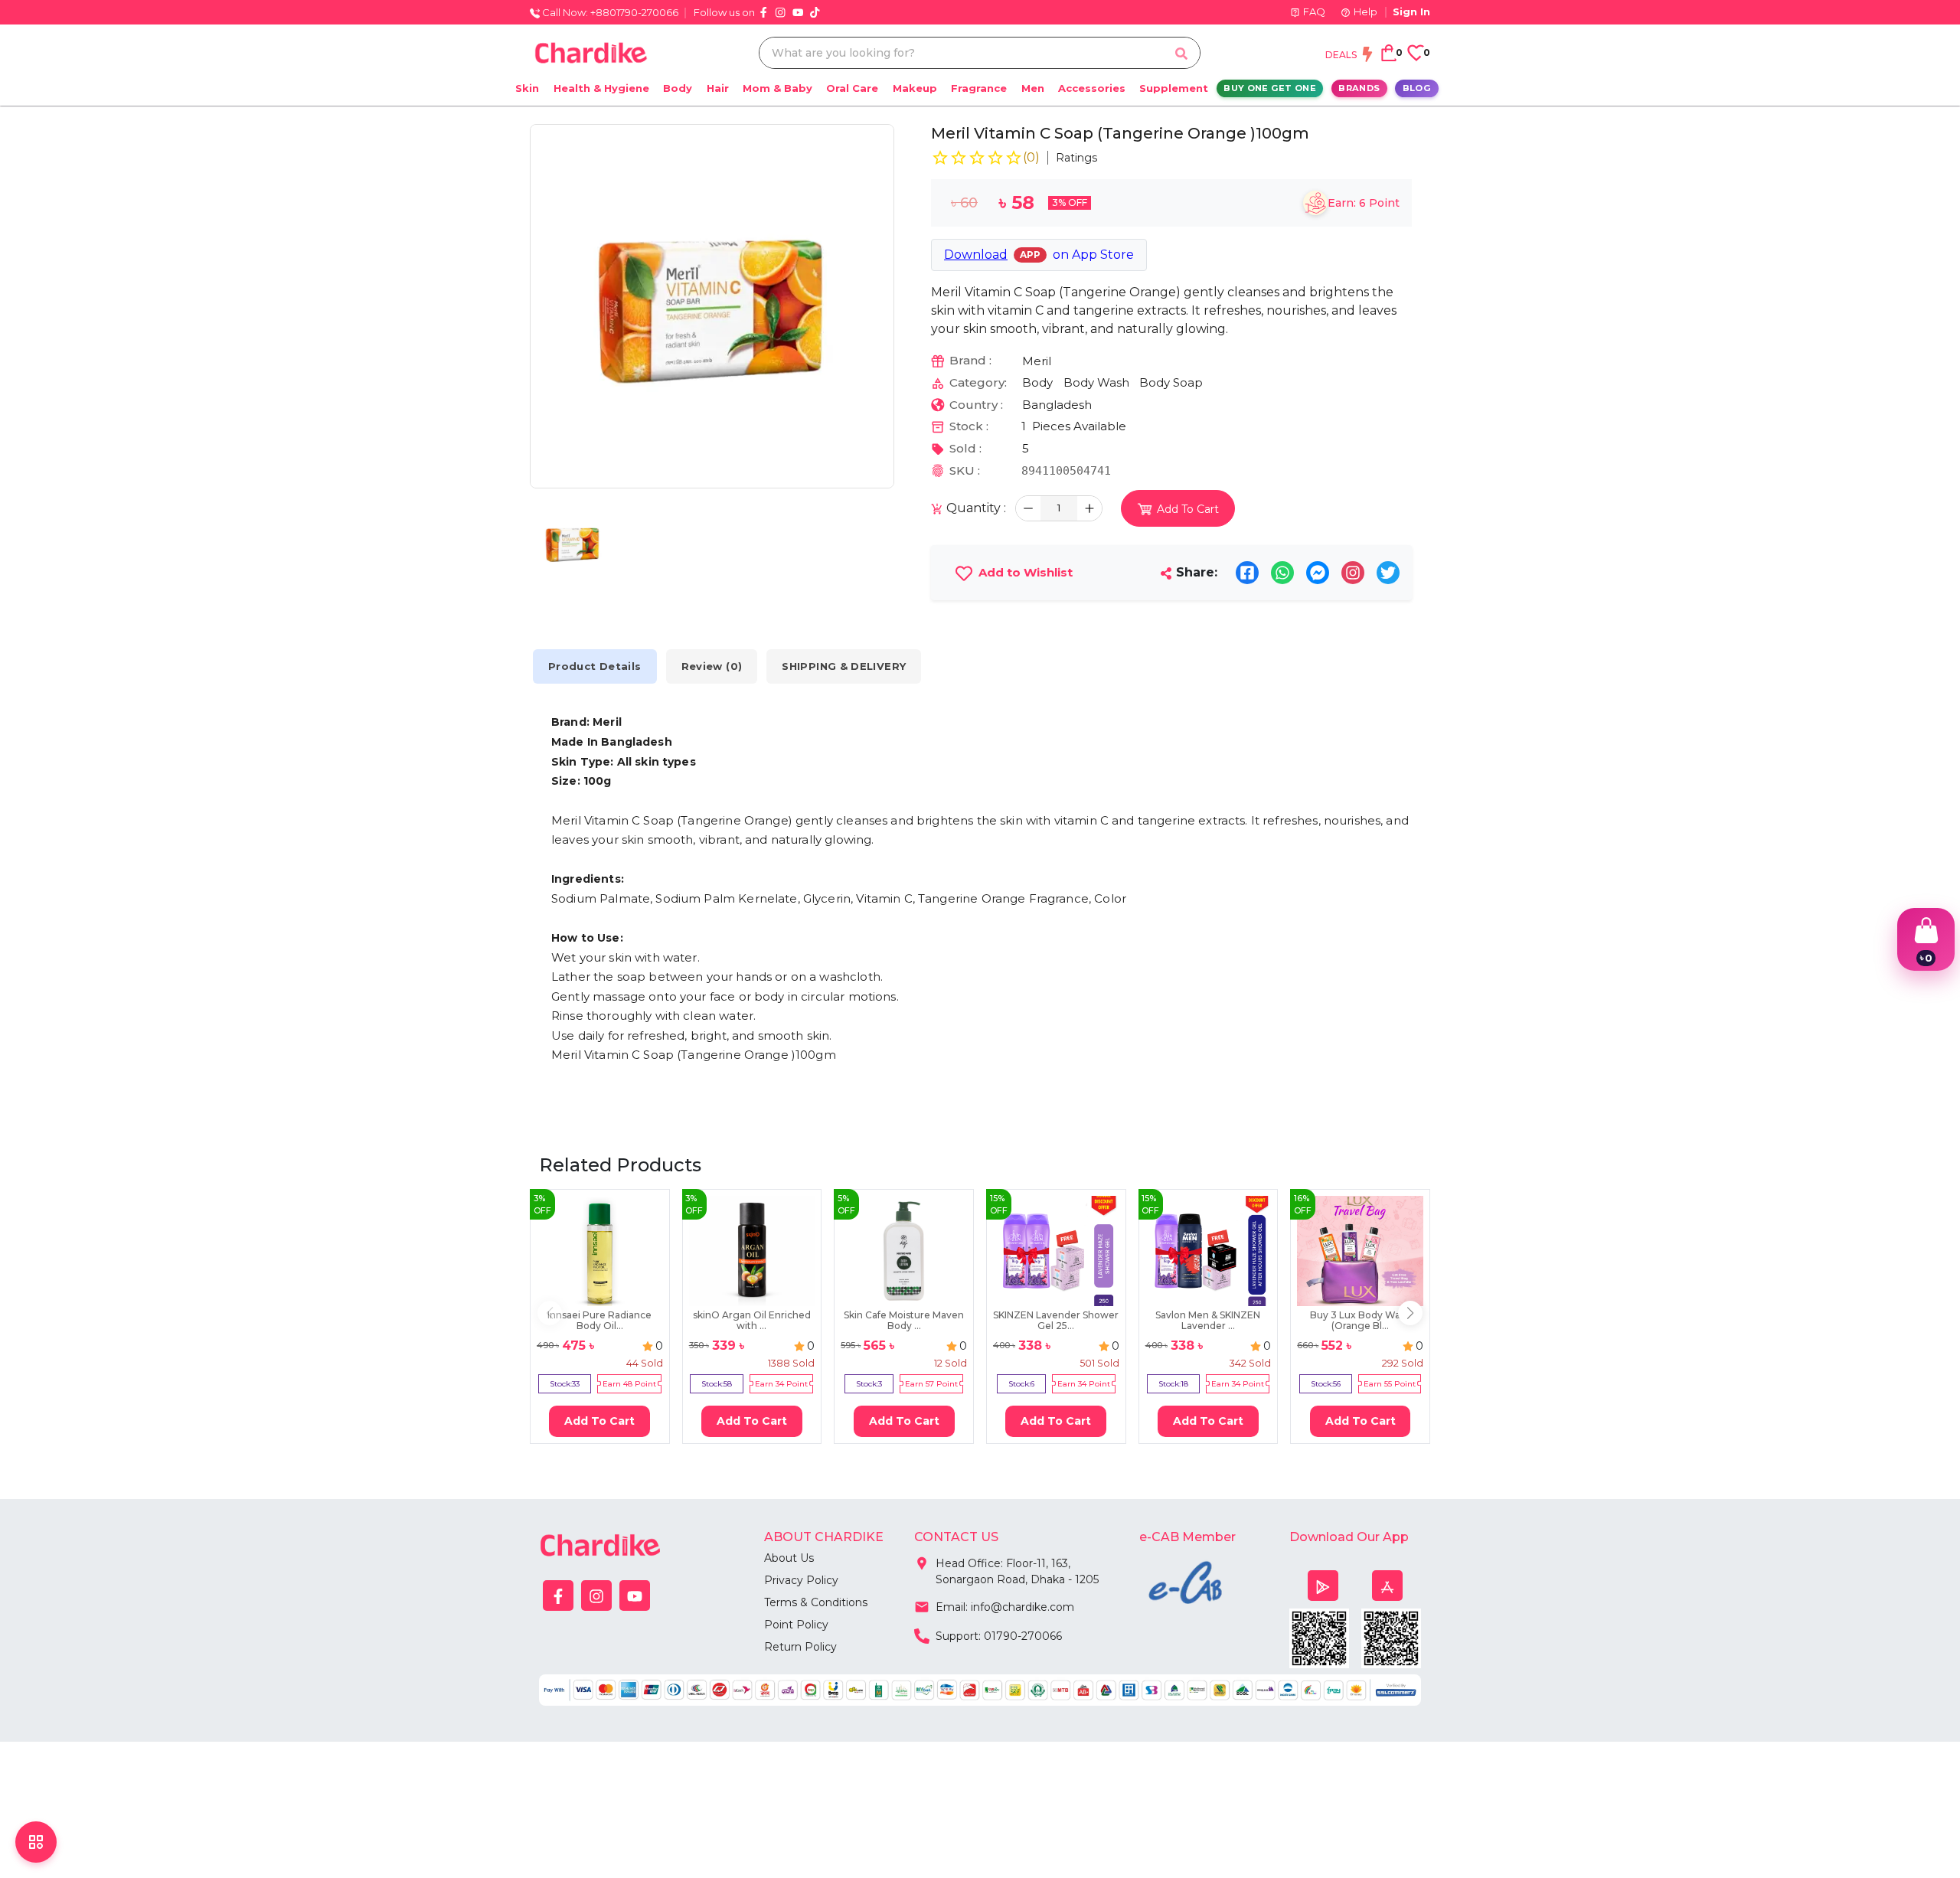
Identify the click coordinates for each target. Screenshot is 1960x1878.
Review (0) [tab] (712, 666)
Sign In (1411, 11)
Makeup (915, 88)
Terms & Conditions (816, 1602)
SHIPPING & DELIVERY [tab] (844, 666)
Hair (718, 88)
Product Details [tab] (595, 666)
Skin (527, 88)
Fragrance (979, 88)
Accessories (1092, 88)
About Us (789, 1558)
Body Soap (1171, 382)
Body (678, 88)
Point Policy (796, 1625)
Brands (1359, 88)
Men (1033, 88)
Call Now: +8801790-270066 (609, 12)
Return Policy (800, 1647)
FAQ (1314, 11)
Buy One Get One (1270, 88)
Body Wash (1096, 382)
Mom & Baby (777, 88)
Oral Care (852, 88)
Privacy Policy (801, 1580)
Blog (1417, 88)
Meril (1037, 361)
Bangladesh (1057, 405)
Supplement (1174, 88)
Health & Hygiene (601, 88)
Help (1365, 11)
